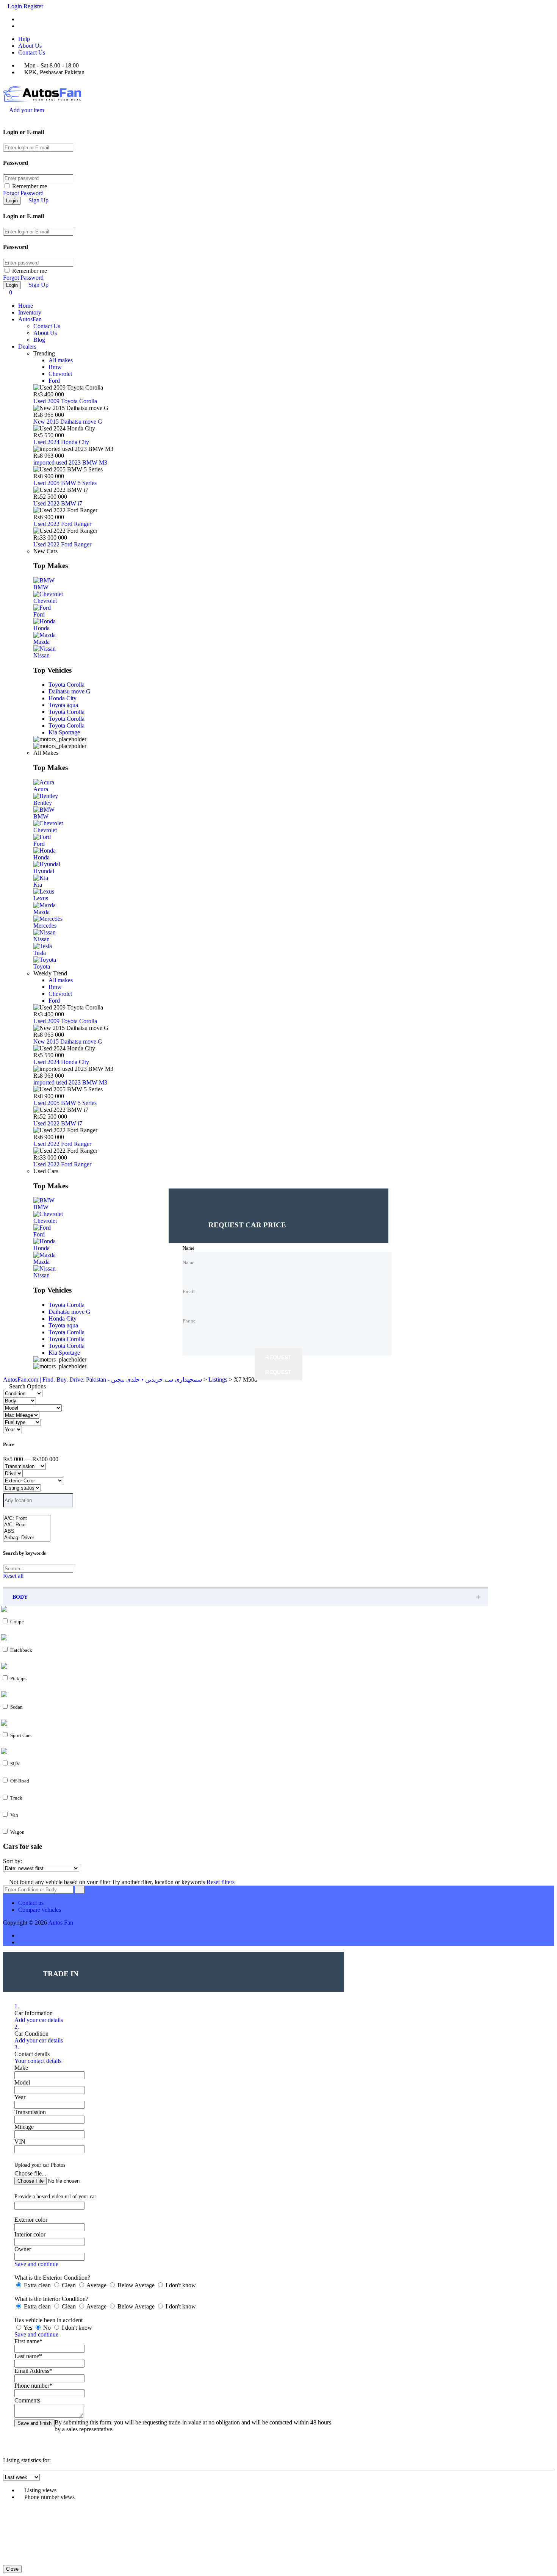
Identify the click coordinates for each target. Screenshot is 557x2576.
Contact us (31, 1903)
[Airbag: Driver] (27, 1538)
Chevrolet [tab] (60, 374)
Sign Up (38, 200)
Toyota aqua (63, 705)
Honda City (63, 698)
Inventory (30, 312)
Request (278, 1358)
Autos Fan (61, 1923)
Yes (28, 2328)
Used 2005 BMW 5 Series (65, 483)
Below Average (136, 2285)
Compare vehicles (40, 1910)
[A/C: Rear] (27, 1525)
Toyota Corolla (66, 685)
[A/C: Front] (27, 1519)
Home (26, 306)
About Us (30, 46)
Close (12, 2569)
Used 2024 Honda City (61, 442)
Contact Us (32, 52)
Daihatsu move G (70, 691)
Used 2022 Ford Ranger (62, 524)
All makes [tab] (61, 360)
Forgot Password (23, 193)
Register (33, 6)
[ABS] (27, 1531)
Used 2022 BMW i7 (58, 503)
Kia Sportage (64, 732)
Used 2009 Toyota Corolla (65, 401)
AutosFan (30, 319)
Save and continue (36, 2264)
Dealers (27, 347)
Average (97, 2285)
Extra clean (37, 2285)
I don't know (180, 2285)
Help (24, 39)
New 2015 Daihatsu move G (68, 422)
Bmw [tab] (55, 367)
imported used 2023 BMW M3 (70, 462)
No (47, 2328)
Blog (39, 340)
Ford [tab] (54, 381)
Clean (69, 2285)
